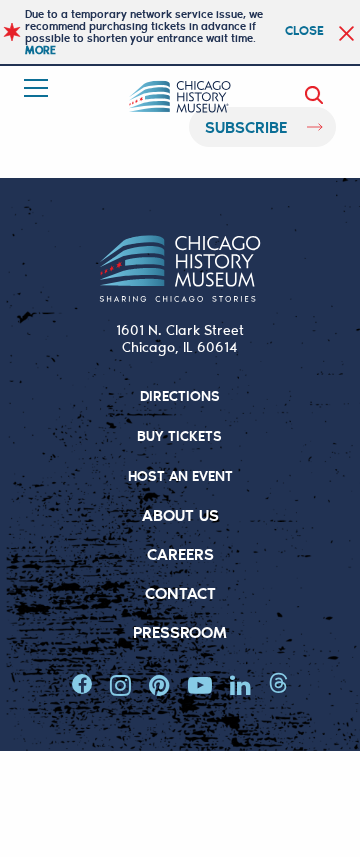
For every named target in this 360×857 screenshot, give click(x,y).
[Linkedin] (240, 685)
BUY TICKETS (179, 435)
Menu (38, 88)
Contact (180, 592)
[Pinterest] (159, 685)
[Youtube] (200, 685)
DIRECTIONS (180, 395)
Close (304, 29)
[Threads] (278, 685)
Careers (180, 553)
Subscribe (246, 126)
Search (318, 95)
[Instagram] (120, 685)
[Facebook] (82, 685)
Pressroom (180, 631)
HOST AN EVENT (180, 475)
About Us (180, 514)
